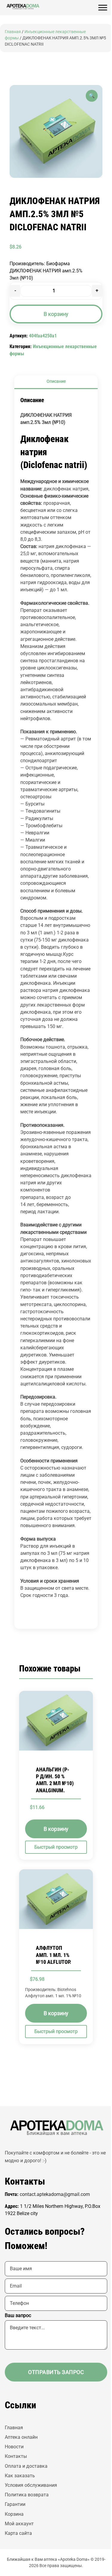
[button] (92, 96)
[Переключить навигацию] (103, 8)
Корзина (14, 2514)
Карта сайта (18, 2533)
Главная (13, 32)
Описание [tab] (56, 381)
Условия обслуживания (31, 2485)
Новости (14, 2447)
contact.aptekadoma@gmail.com (55, 2194)
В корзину (56, 314)
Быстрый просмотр (56, 1847)
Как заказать (20, 2476)
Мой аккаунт (19, 2524)
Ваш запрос (18, 2315)
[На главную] (23, 7)
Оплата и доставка (26, 2466)
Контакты (16, 2456)
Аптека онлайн (21, 2437)
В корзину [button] (56, 1829)
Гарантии (15, 2504)
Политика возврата (27, 2495)
